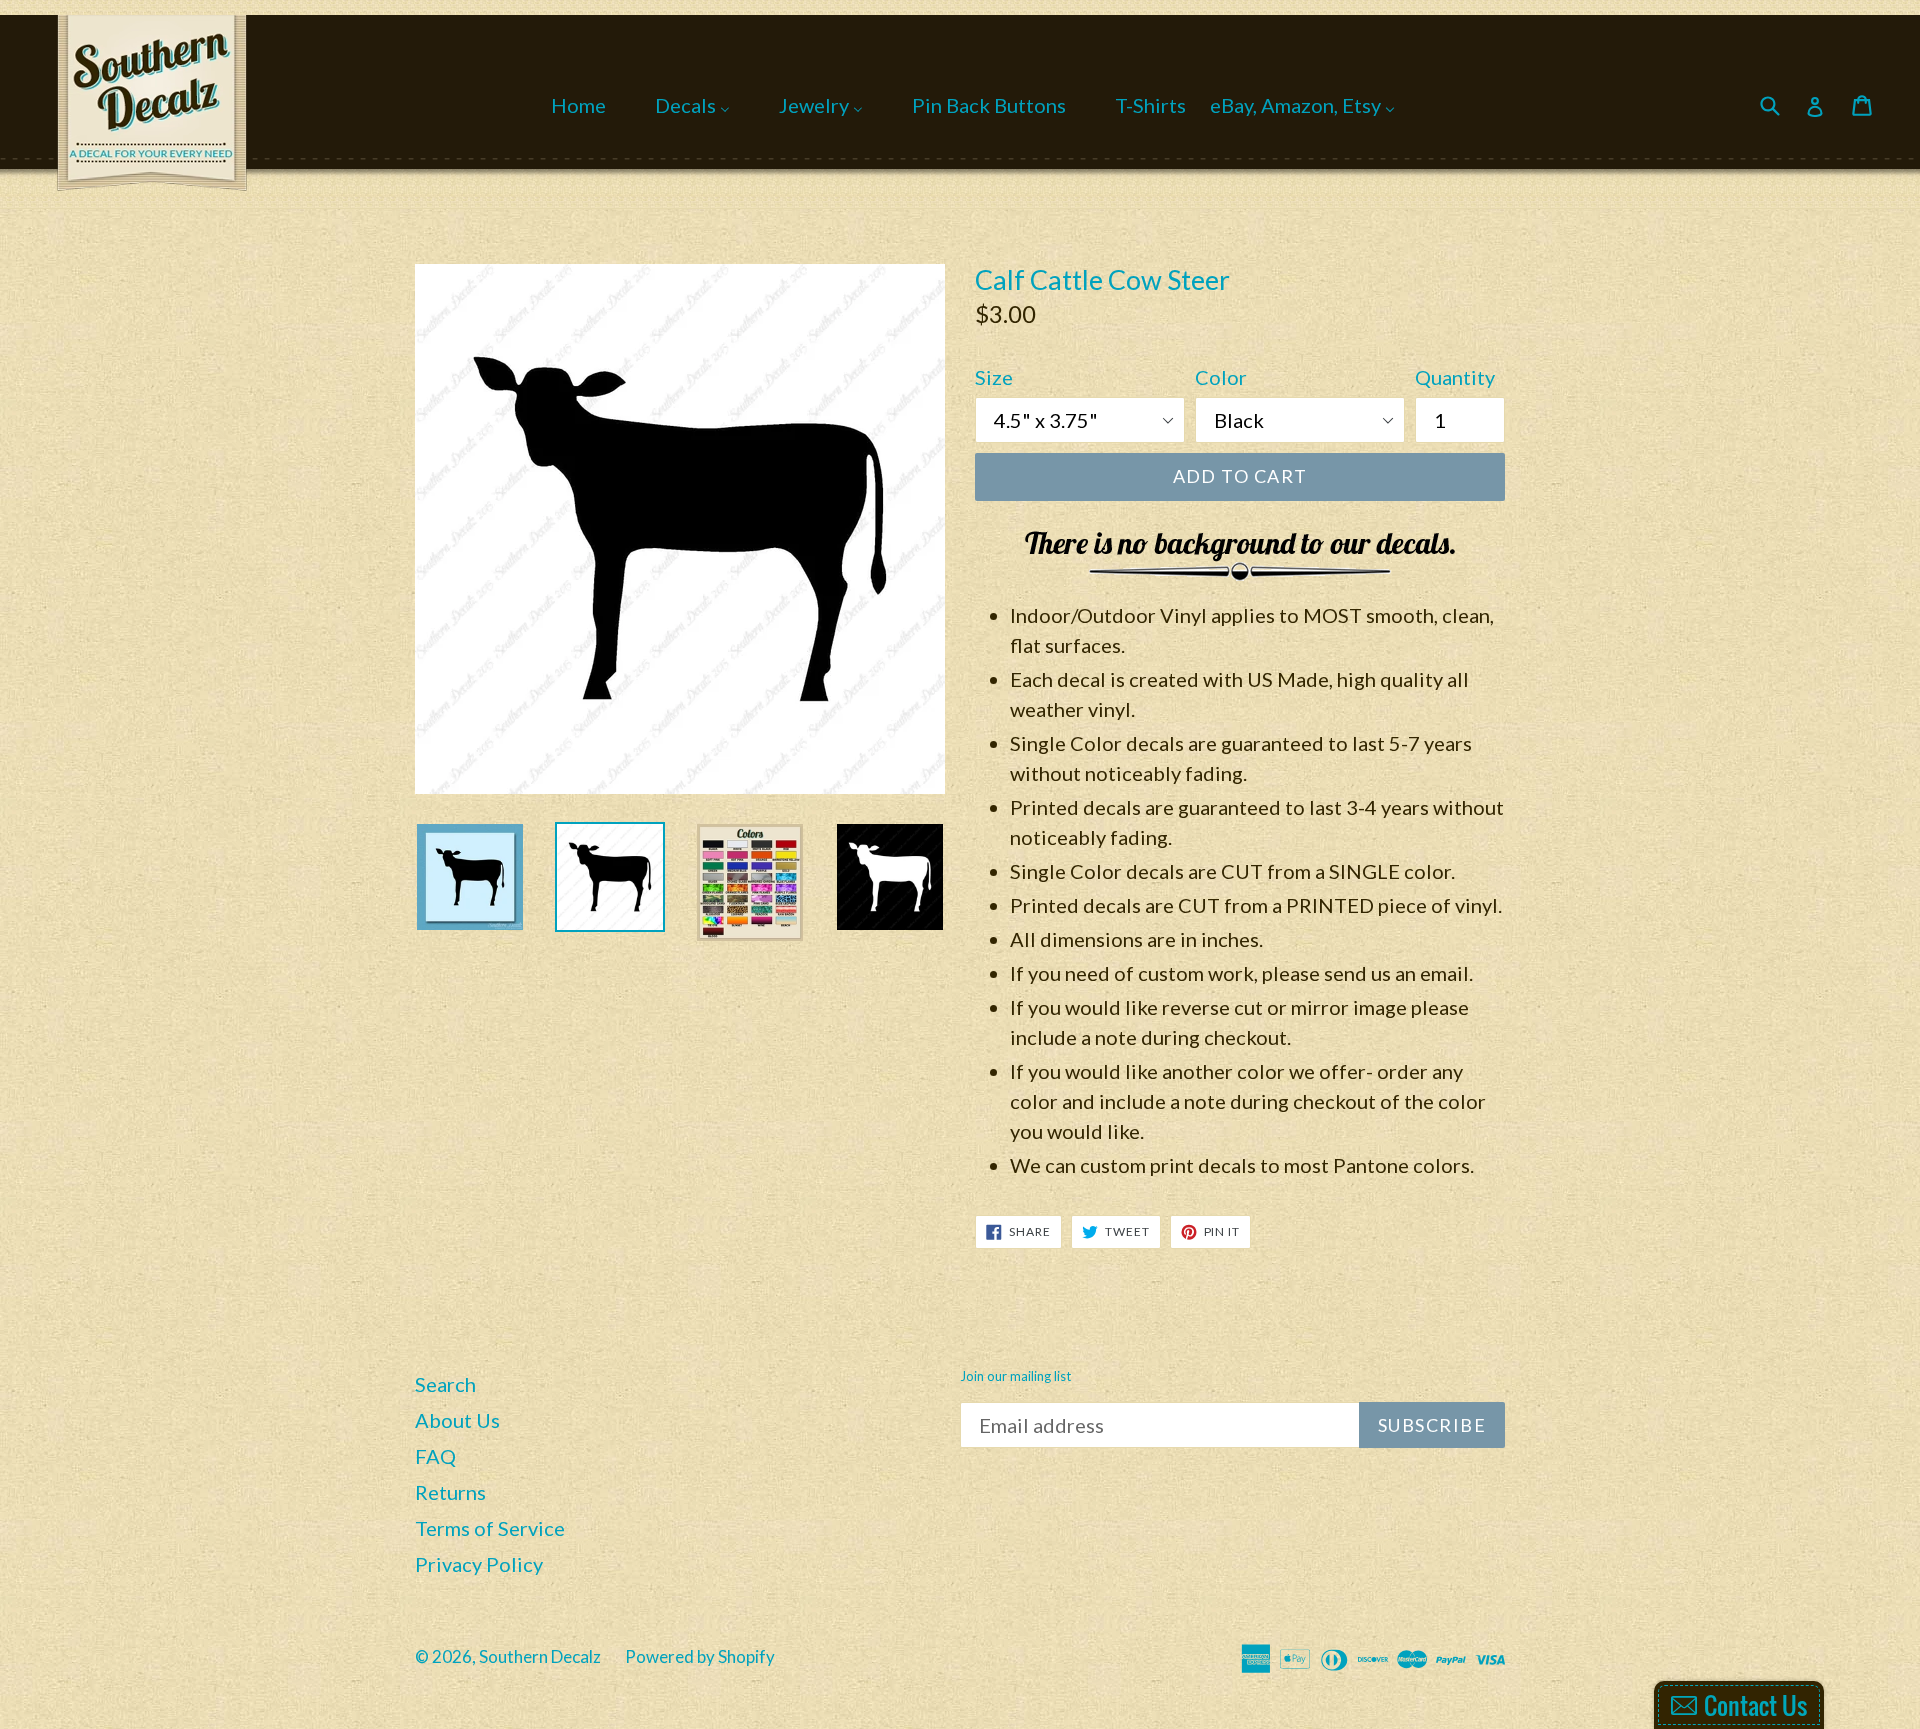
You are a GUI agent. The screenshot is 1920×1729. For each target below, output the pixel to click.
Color (1221, 377)
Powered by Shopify (700, 1656)
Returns (450, 1492)
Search (445, 1384)
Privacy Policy (479, 1564)
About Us (457, 1420)
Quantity (1455, 377)
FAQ (435, 1456)
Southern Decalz (540, 1656)
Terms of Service (490, 1528)
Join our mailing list (1015, 1376)
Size (994, 377)
